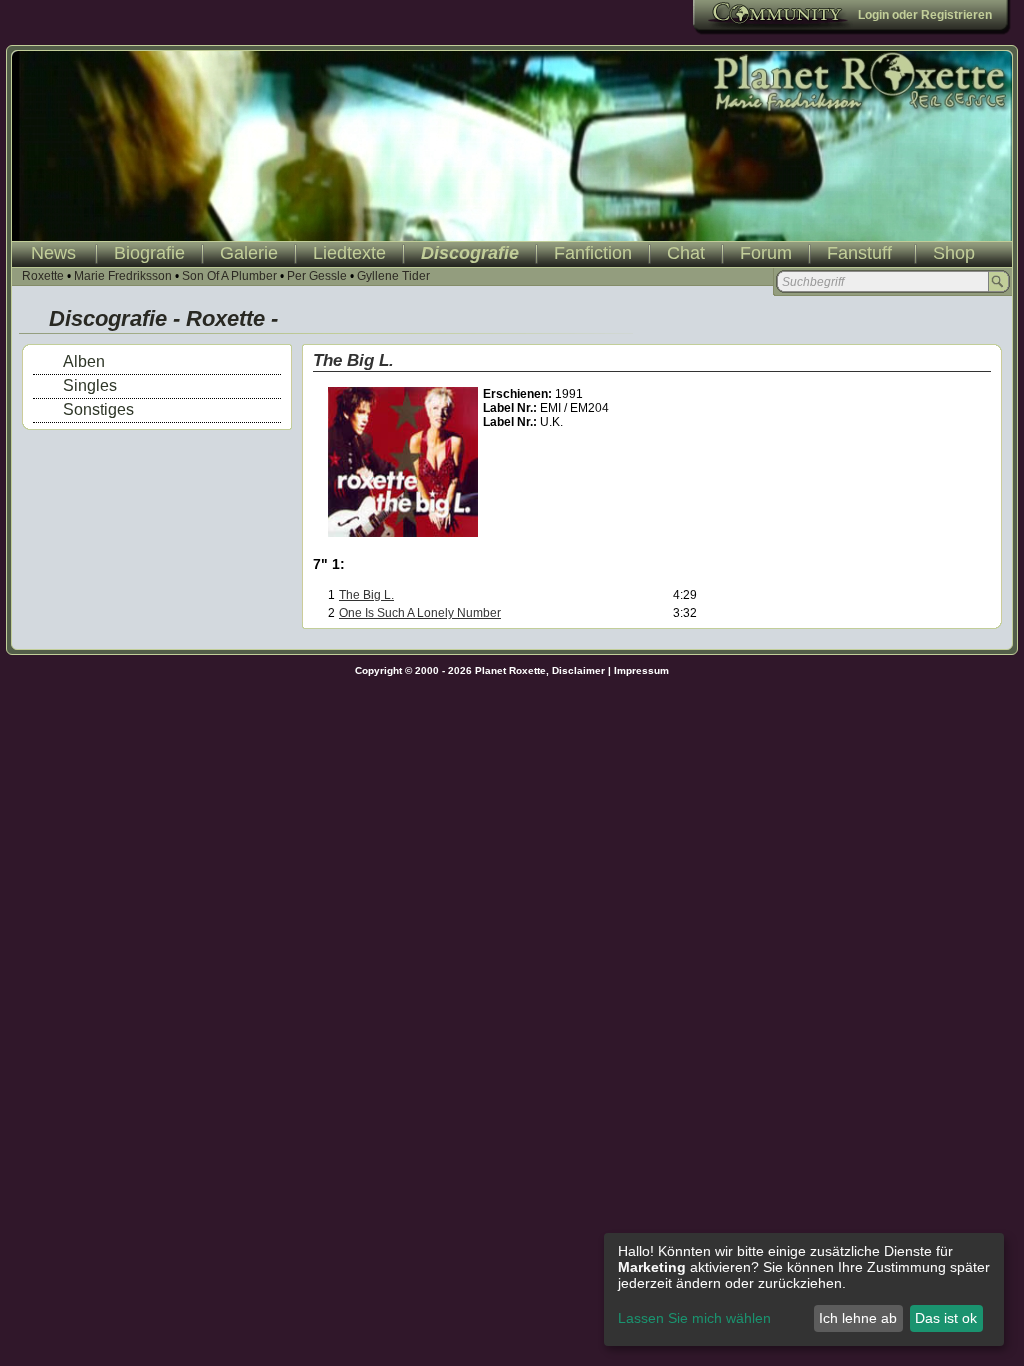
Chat (686, 253)
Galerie (249, 253)
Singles (90, 385)
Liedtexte (349, 253)
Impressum (641, 670)
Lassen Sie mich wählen (694, 1318)
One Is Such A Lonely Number (420, 613)
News (53, 253)
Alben (84, 361)
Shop (954, 253)
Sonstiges (98, 409)
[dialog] (804, 1289)
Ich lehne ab (858, 1318)
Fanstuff (859, 253)
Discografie (470, 253)
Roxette (43, 276)
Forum (766, 253)
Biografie (149, 253)
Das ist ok (946, 1318)
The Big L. (366, 595)
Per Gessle (317, 276)
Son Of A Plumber (229, 276)
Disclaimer (578, 670)
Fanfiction (593, 253)
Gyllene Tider (393, 276)
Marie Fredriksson (123, 276)
